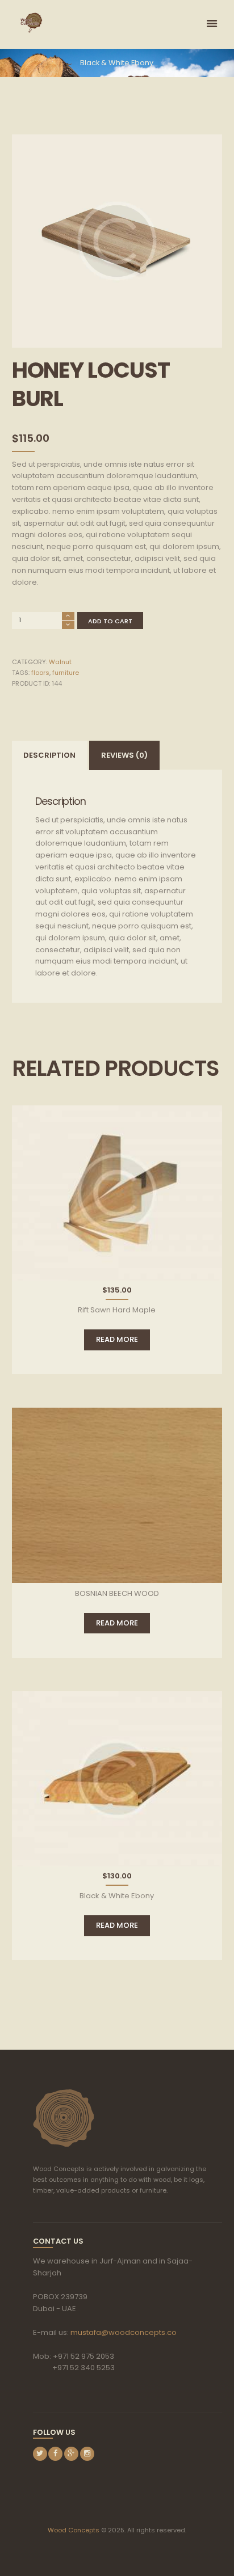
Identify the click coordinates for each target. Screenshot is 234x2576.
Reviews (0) (124, 755)
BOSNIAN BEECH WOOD (117, 1593)
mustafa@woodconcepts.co (124, 2332)
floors (40, 673)
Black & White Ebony (117, 63)
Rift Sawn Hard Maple (117, 1310)
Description (49, 755)
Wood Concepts (74, 2530)
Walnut (60, 662)
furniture (66, 673)
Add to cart (110, 621)
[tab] (50, 755)
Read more (117, 1339)
